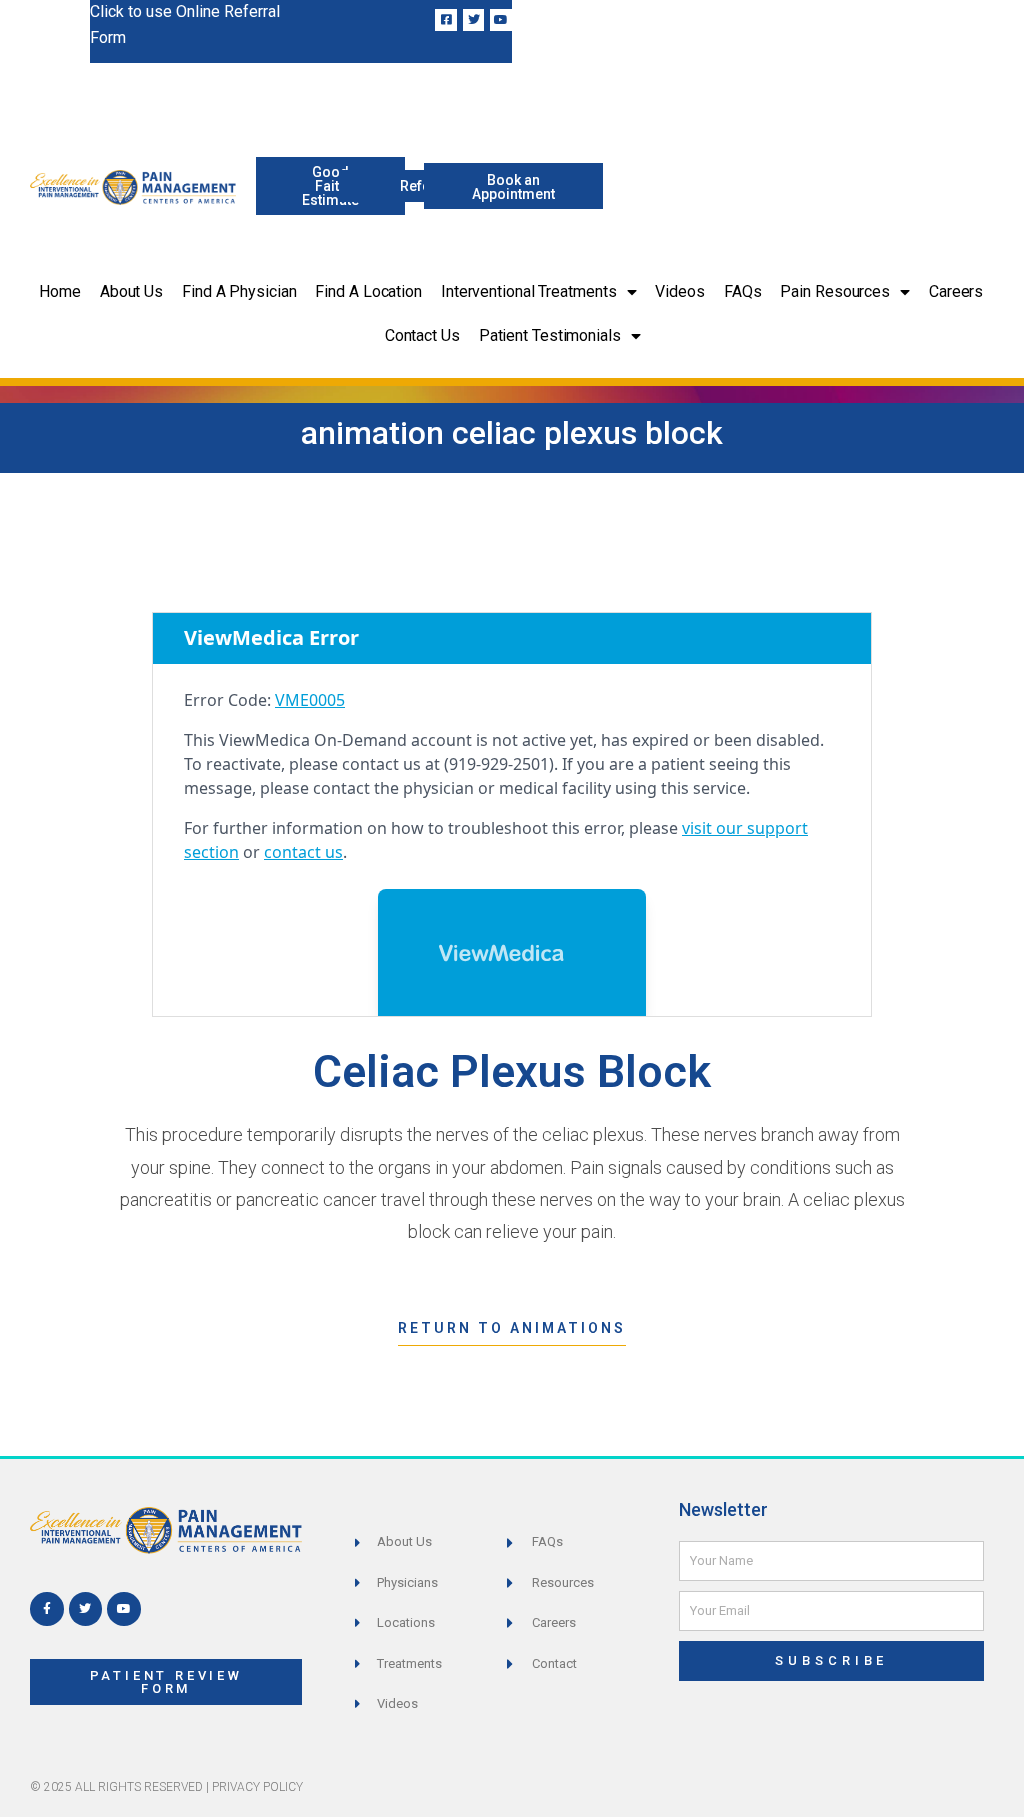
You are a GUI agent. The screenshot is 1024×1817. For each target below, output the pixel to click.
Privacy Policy (257, 1787)
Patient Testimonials (550, 335)
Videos (679, 291)
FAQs (743, 291)
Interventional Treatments (529, 291)
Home (60, 291)
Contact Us (422, 335)
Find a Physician (239, 291)
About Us (131, 291)
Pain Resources (835, 291)
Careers (956, 291)
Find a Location (368, 291)
